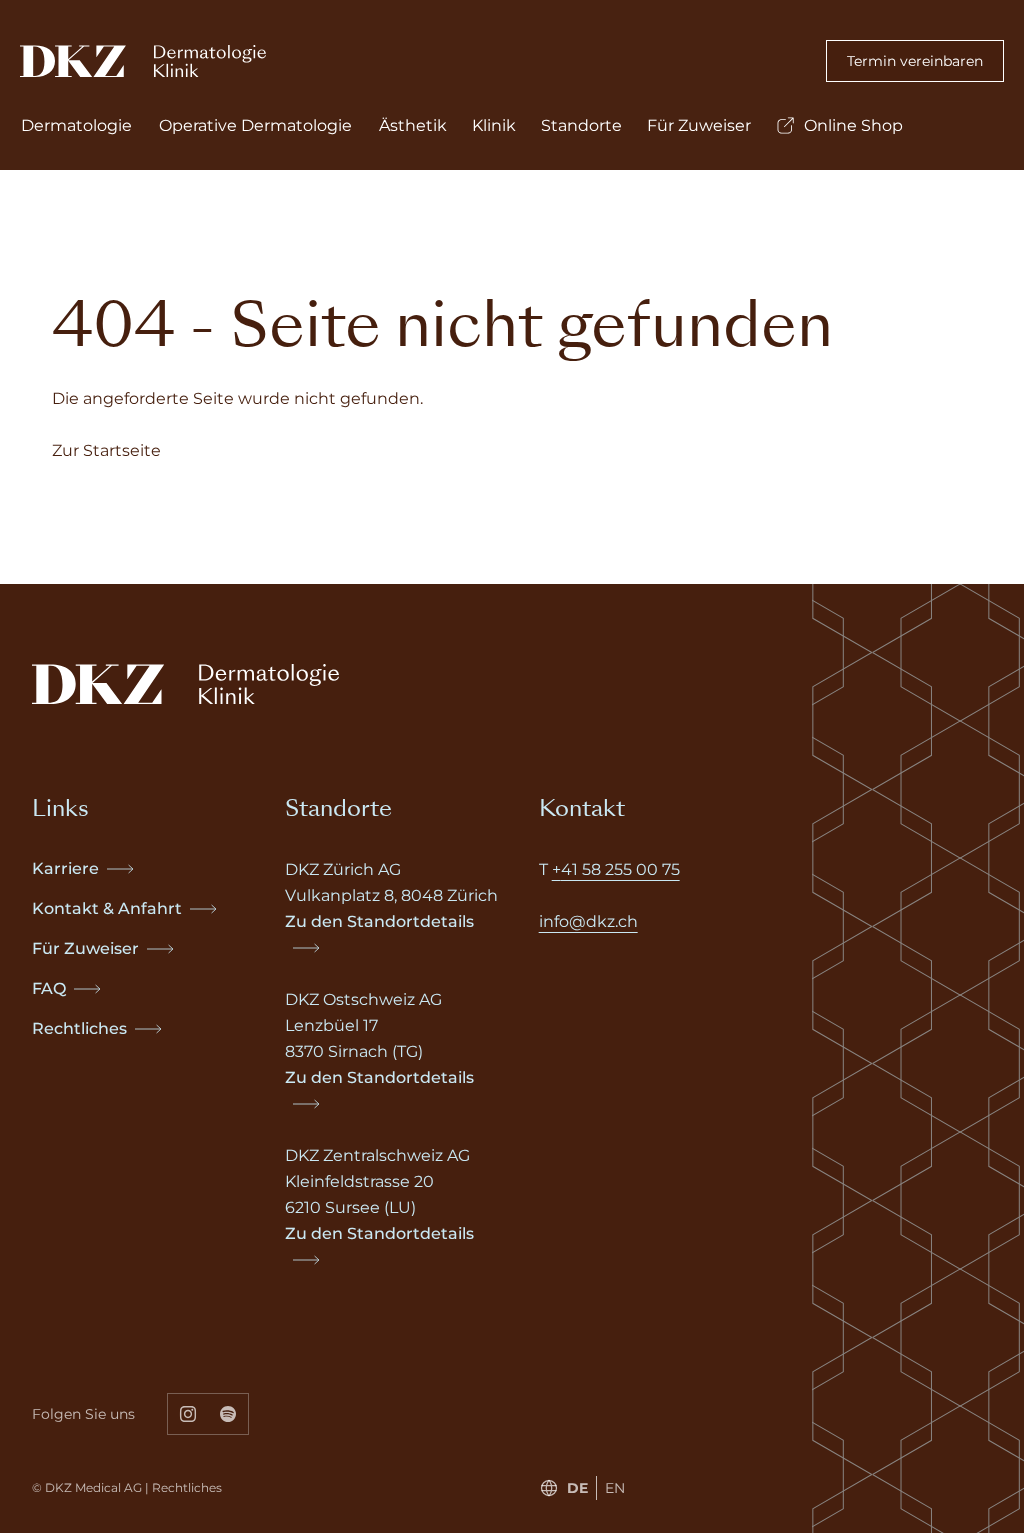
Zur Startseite (106, 450)
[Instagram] (187, 1414)
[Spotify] (228, 1414)
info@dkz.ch (588, 921)
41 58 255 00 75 (620, 869)
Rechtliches (187, 1487)
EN (615, 1488)
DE (577, 1488)
